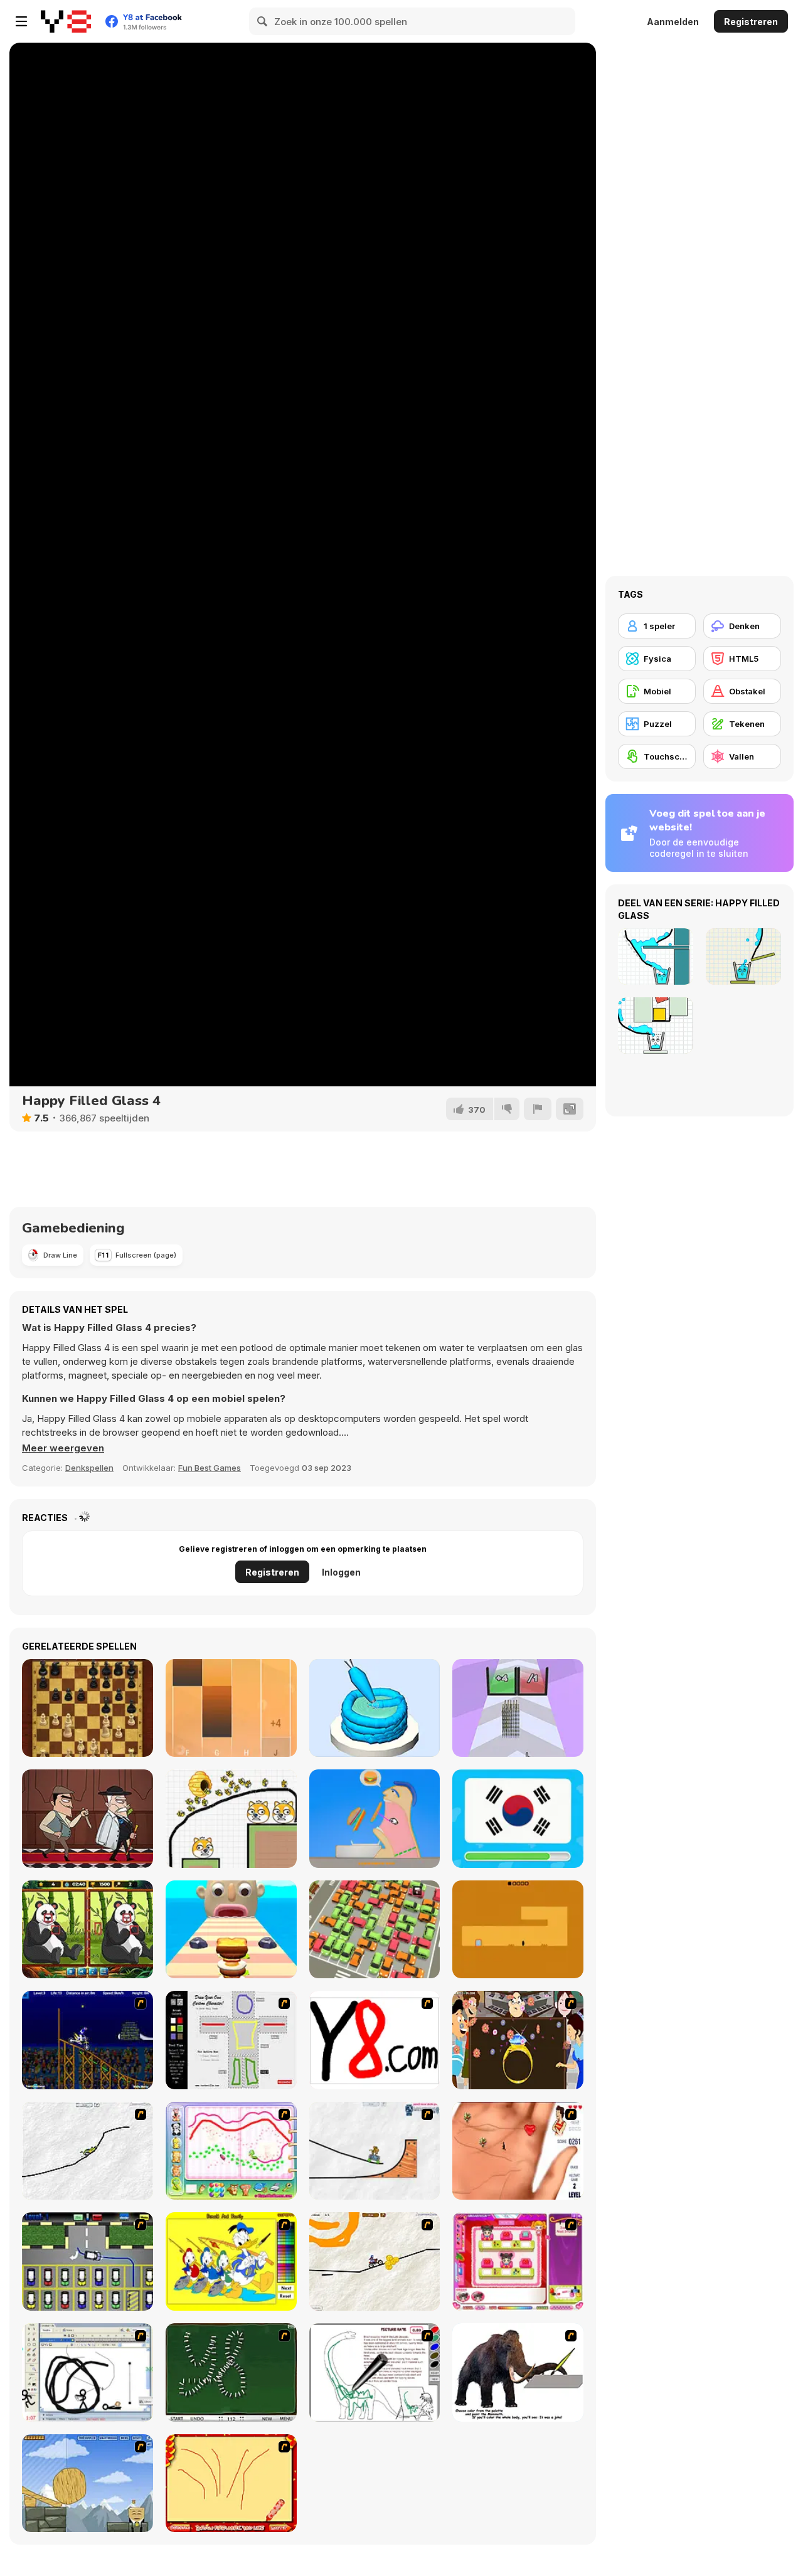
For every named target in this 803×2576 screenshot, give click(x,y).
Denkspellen (89, 1468)
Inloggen (341, 1572)
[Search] (263, 21)
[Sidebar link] (21, 21)
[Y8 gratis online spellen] (66, 21)
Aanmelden (673, 22)
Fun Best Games (210, 1468)
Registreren (751, 22)
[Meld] (538, 1109)
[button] (63, 1448)
